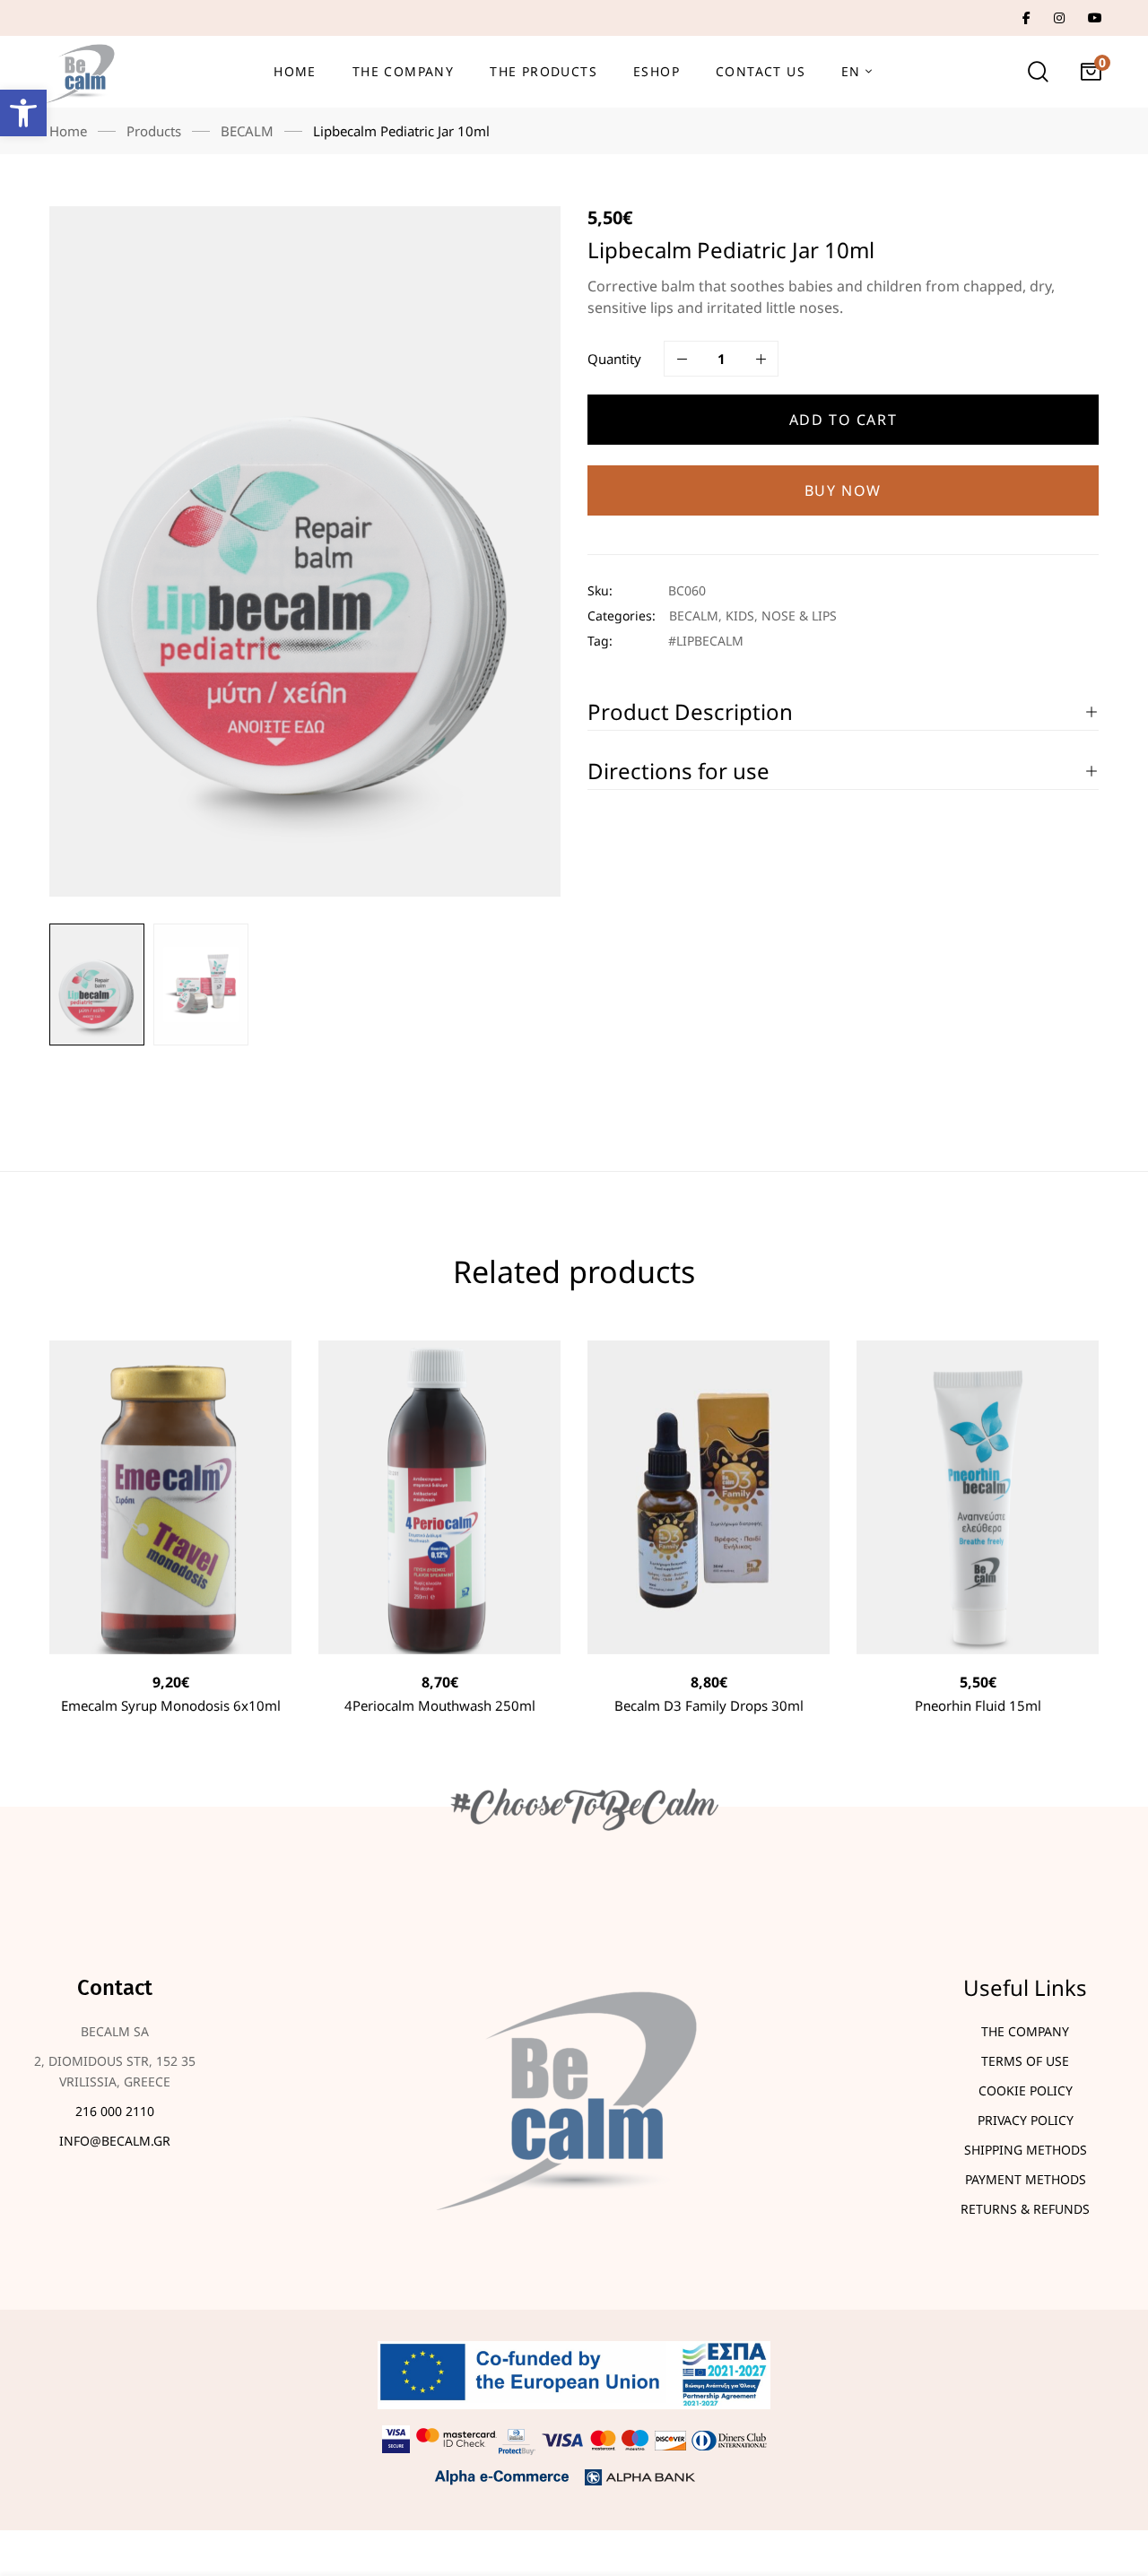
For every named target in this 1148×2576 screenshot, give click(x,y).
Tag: (600, 641)
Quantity (614, 359)
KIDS (740, 616)
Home (68, 131)
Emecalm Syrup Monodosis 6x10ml (171, 1705)
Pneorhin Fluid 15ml (978, 1705)
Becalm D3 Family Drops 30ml (709, 1705)
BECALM (247, 131)
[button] (23, 113)
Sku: (600, 590)
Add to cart (844, 420)
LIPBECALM (710, 641)
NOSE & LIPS (799, 616)
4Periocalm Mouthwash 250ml (440, 1705)
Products (154, 131)
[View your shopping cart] (1091, 72)
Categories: (622, 616)
